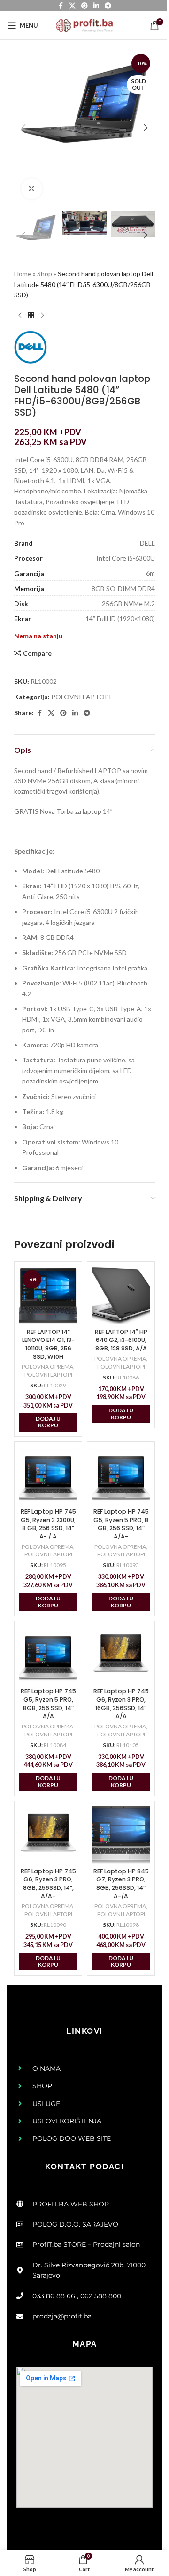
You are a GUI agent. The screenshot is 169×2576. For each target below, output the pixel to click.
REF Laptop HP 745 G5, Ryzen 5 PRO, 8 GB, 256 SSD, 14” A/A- (121, 1524)
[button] (23, 128)
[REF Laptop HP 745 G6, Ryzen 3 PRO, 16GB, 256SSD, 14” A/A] (121, 1655)
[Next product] (42, 316)
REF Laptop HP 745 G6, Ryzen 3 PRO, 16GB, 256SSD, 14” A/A (121, 1704)
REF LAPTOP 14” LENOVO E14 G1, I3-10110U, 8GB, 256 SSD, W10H (48, 1344)
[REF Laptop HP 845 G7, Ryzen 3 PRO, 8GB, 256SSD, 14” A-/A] (121, 1835)
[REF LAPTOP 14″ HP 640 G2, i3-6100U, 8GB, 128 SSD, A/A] (121, 1295)
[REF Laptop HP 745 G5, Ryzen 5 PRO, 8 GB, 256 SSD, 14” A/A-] (121, 1475)
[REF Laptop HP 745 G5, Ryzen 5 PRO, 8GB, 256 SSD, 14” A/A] (48, 1655)
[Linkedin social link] (75, 713)
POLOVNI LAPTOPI (81, 697)
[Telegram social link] (87, 713)
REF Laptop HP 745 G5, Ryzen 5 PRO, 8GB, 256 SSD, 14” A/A (48, 1704)
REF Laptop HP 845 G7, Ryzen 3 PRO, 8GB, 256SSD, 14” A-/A (121, 1884)
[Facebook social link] (39, 713)
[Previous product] (20, 316)
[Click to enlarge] (32, 189)
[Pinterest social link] (63, 713)
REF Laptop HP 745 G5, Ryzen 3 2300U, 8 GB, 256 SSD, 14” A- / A (48, 1524)
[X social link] (51, 713)
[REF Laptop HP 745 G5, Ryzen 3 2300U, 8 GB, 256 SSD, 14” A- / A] (48, 1475)
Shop (45, 274)
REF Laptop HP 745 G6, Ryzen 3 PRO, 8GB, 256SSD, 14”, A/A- (48, 1884)
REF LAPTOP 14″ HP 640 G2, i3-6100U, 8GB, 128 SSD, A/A (121, 1340)
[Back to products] (31, 316)
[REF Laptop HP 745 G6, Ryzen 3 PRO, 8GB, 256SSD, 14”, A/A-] (48, 1835)
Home (23, 274)
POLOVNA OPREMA (47, 1367)
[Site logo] (84, 25)
